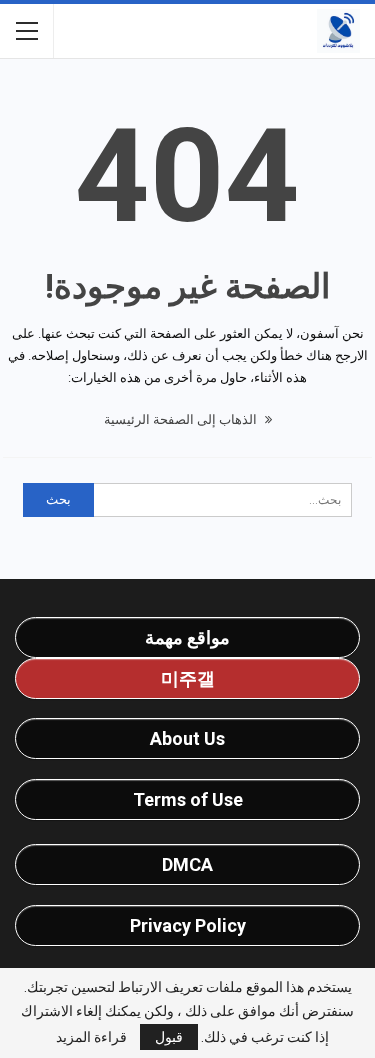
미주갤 (188, 678)
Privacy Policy (188, 925)
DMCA (187, 864)
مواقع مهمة (187, 637)
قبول (169, 1037)
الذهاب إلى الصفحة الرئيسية (182, 419)
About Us (187, 738)
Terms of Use (188, 799)
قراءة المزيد (91, 1037)
